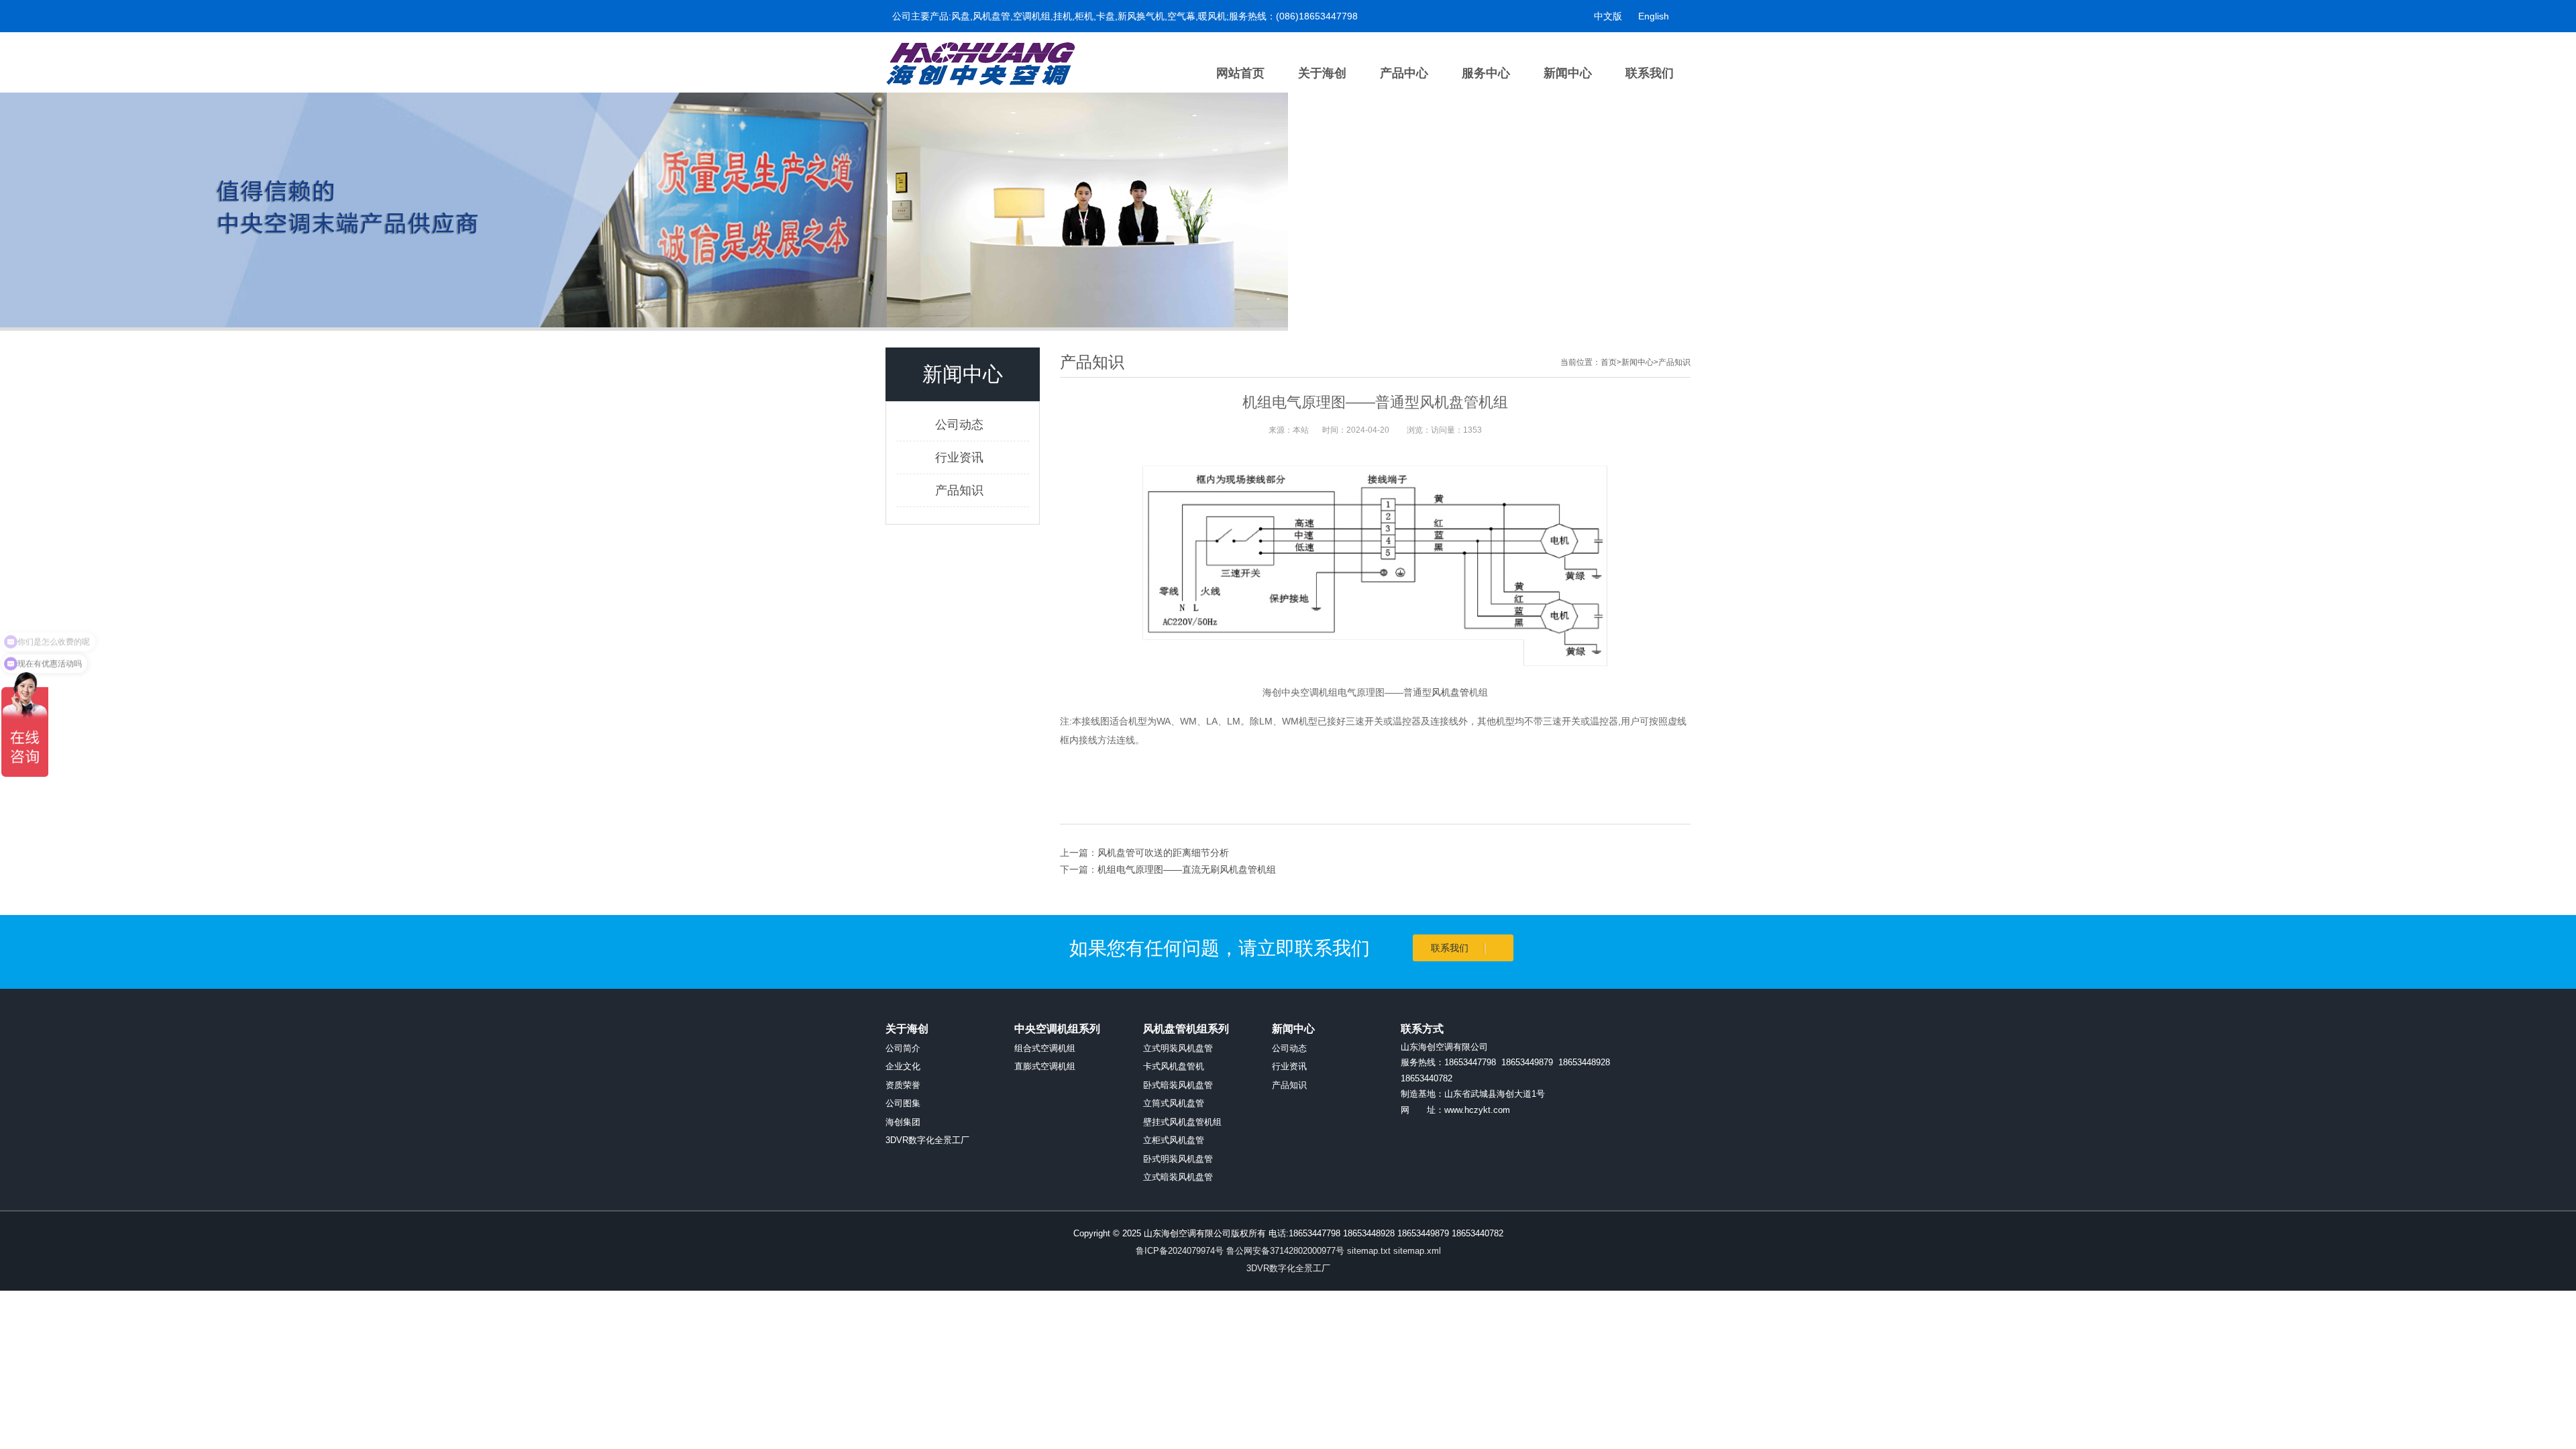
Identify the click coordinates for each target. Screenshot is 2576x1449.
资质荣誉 (903, 1085)
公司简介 (903, 1048)
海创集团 (903, 1122)
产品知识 (959, 490)
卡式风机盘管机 (1174, 1066)
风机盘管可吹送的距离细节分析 (1163, 853)
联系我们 (1650, 73)
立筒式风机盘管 (1174, 1103)
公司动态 (959, 425)
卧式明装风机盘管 (1178, 1159)
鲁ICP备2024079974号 (1180, 1251)
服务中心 (1486, 73)
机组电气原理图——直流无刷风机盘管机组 (1187, 869)
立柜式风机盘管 (1174, 1140)
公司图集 (903, 1103)
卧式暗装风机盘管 (1178, 1085)
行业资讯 (959, 458)
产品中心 (1404, 73)
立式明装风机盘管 (1178, 1048)
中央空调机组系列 (1057, 1029)
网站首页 (1240, 73)
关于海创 (1322, 73)
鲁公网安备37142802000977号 (1285, 1251)
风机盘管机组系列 (1186, 1029)
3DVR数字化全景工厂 (927, 1140)
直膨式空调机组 (1045, 1066)
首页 (1609, 362)
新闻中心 (1568, 73)
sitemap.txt (1369, 1251)
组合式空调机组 (1045, 1048)
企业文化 (903, 1066)
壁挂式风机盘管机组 (1182, 1122)
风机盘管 (1450, 692)
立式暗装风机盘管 (1178, 1177)
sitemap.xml (1417, 1251)
